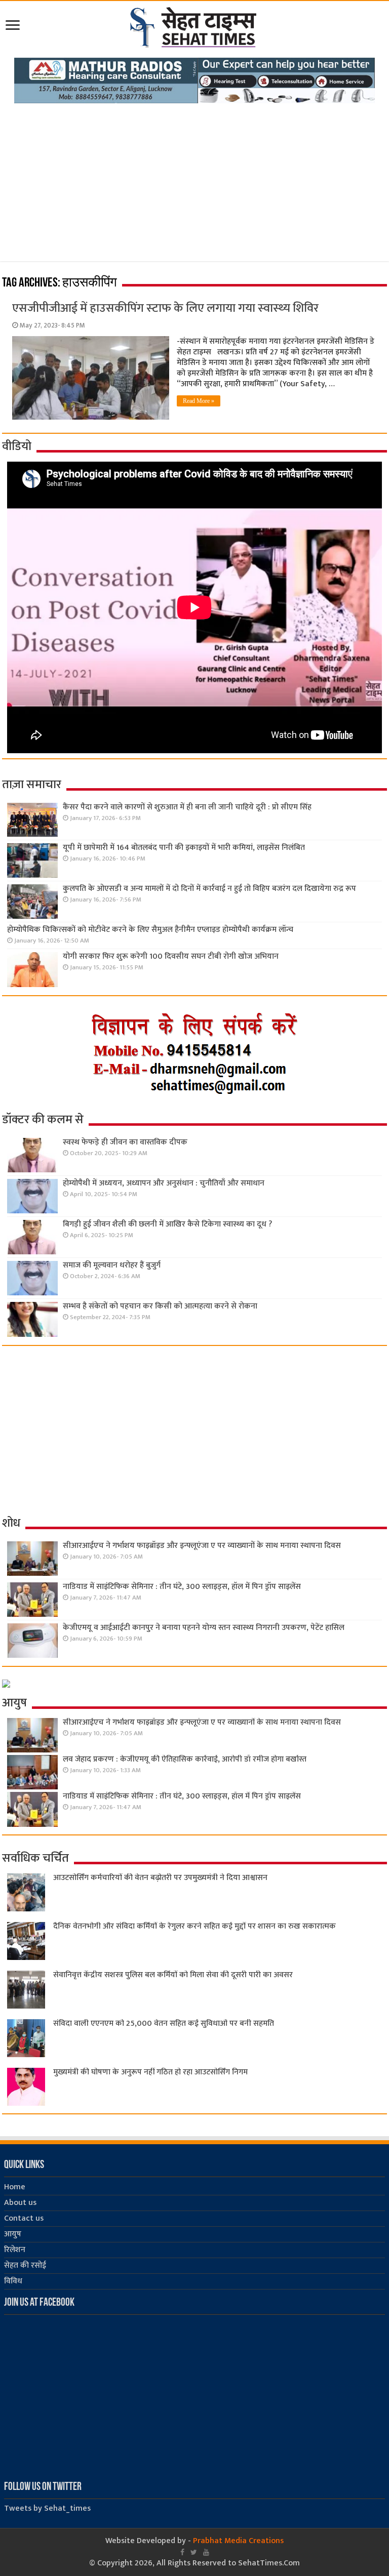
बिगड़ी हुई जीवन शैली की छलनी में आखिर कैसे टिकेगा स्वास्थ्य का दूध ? (167, 1224)
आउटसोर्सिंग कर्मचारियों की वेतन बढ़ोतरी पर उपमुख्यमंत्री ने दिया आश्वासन (160, 1878)
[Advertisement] (194, 179)
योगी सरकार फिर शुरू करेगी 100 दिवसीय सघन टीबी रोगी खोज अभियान (171, 956)
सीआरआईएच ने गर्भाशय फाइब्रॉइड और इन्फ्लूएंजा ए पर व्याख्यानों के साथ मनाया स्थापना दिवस (202, 1546)
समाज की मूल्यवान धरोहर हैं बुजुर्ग (112, 1265)
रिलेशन (15, 2250)
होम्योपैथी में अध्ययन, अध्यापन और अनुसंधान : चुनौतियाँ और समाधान (164, 1183)
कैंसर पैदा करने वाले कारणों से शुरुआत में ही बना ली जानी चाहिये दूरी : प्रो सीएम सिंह (187, 807)
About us (20, 2203)
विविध (13, 2281)
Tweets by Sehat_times (47, 2508)
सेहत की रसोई (25, 2265)
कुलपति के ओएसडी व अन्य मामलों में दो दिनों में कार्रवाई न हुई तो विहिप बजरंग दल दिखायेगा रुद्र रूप (209, 889)
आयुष (13, 2234)
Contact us (24, 2218)
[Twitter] (194, 2552)
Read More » (199, 401)
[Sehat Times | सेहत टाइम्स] (195, 25)
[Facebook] (182, 2552)
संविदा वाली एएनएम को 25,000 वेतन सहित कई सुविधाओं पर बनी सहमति (164, 2023)
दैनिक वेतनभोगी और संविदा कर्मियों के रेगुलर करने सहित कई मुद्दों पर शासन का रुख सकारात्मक (194, 1926)
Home (15, 2187)
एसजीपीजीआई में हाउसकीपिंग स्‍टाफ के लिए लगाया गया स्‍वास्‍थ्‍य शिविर (165, 308)
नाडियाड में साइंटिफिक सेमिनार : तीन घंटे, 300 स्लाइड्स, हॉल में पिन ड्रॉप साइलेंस (182, 1587)
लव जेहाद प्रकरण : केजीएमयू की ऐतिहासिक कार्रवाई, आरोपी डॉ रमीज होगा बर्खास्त (185, 1759)
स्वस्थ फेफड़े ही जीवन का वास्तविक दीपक (125, 1142)
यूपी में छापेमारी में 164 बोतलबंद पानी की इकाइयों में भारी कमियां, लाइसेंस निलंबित (184, 848)
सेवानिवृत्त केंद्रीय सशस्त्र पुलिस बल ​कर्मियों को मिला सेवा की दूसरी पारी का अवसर (173, 1975)
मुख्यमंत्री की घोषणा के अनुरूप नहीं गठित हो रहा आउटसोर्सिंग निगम (150, 2072)
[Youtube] (206, 2552)
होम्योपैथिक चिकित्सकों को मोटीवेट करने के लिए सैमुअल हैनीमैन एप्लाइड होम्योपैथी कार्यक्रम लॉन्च (150, 930)
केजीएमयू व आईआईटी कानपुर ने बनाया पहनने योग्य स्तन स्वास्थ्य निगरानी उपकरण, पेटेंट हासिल (204, 1628)
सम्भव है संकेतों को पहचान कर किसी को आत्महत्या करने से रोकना (160, 1306)
